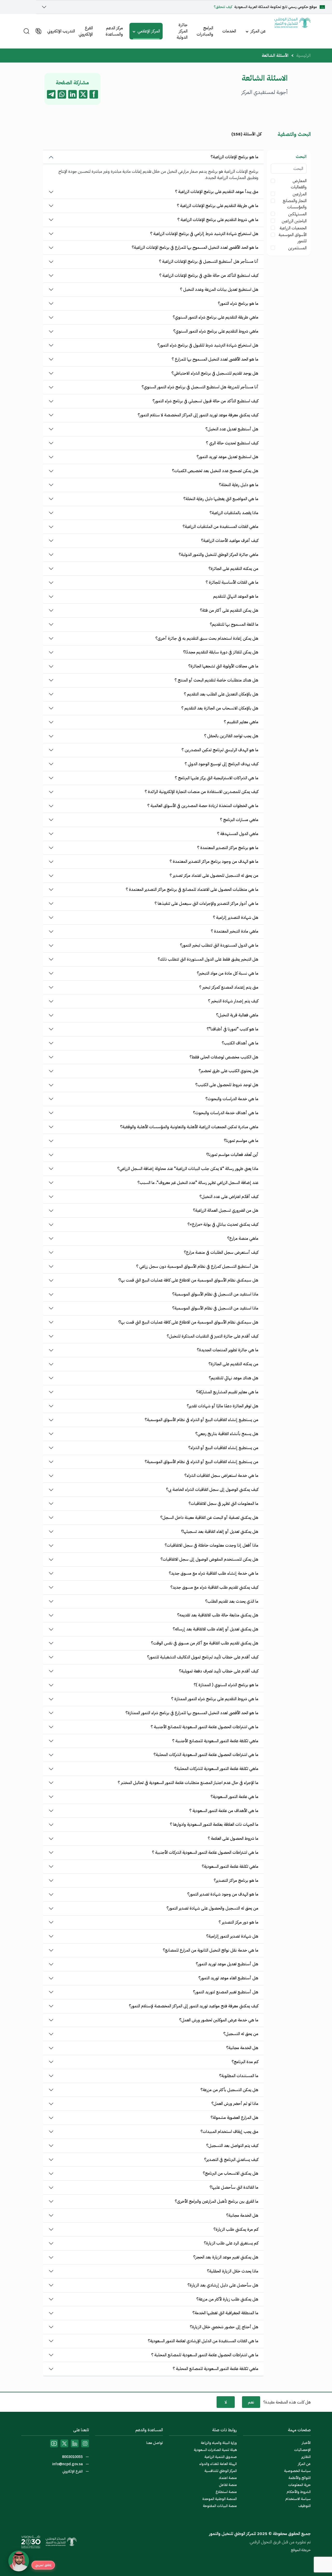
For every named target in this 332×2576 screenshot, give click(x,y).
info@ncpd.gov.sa (68, 2464)
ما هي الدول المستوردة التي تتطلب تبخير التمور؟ (219, 945)
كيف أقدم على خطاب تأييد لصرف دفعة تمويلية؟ (219, 1671)
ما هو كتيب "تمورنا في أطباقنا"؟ (233, 1029)
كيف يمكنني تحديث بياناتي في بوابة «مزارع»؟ (223, 1224)
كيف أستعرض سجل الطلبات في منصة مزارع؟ (221, 1252)
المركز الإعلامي (149, 31)
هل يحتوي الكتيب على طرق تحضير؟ (229, 1071)
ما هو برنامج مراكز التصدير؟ (236, 1881)
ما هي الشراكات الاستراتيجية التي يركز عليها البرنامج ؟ (217, 778)
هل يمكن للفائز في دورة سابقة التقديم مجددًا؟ (221, 652)
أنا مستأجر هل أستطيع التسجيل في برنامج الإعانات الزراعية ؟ (209, 261)
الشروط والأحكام (299, 2492)
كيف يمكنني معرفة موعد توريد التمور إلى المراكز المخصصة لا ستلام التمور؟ (198, 415)
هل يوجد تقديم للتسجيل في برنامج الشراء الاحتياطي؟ (215, 373)
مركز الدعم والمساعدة (114, 31)
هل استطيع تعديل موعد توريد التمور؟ (227, 457)
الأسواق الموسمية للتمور (293, 238)
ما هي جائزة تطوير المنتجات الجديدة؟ (228, 1350)
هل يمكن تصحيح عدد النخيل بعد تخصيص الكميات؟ (215, 471)
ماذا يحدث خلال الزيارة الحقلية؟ (233, 2271)
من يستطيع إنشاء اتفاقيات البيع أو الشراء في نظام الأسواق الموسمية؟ (202, 1420)
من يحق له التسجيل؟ (241, 2034)
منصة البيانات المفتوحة (220, 2506)
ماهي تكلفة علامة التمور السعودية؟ (230, 1866)
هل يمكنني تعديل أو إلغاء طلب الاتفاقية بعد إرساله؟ (216, 1629)
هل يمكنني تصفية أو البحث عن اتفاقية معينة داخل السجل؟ (209, 1518)
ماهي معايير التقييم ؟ (241, 722)
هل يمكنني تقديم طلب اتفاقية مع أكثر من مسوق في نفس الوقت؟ (205, 1643)
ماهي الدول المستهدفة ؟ (238, 834)
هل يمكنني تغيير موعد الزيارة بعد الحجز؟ (226, 2257)
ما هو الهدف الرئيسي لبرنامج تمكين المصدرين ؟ (220, 750)
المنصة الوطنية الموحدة (220, 2499)
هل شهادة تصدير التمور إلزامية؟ (232, 1936)
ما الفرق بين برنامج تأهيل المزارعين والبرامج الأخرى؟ (217, 2201)
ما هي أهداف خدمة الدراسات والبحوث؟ (226, 1113)
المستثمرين (297, 248)
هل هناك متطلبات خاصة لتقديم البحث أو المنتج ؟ (216, 680)
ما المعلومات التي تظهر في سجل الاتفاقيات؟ (223, 1504)
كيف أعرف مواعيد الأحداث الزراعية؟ (230, 541)
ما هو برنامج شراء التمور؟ (238, 304)
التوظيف (305, 2506)
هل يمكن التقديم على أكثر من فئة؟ (229, 610)
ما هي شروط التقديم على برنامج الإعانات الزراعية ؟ (218, 220)
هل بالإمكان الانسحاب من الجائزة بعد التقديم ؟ (220, 708)
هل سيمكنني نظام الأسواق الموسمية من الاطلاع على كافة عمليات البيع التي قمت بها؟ (188, 1280)
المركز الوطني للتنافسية (221, 2471)
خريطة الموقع (301, 2550)
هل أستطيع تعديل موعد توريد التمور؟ (227, 1964)
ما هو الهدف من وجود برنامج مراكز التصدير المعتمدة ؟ (214, 862)
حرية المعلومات (299, 2485)
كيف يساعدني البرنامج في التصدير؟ (231, 2160)
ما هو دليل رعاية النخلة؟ (239, 485)
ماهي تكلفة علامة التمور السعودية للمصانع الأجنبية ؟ (215, 1741)
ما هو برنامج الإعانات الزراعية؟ (234, 157)
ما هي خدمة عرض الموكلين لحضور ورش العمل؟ (219, 2020)
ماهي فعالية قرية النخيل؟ (237, 1015)
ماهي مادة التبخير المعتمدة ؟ (235, 931)
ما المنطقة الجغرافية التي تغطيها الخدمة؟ (225, 2313)
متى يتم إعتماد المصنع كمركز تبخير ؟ (229, 987)
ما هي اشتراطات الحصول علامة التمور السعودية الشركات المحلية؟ (206, 1755)
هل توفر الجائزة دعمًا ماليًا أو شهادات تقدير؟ (223, 1406)
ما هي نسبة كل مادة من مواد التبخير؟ (228, 973)
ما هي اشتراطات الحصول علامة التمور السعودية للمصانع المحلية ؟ (205, 2355)
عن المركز (258, 31)
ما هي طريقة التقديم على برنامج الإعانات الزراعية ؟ (218, 206)
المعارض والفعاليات (299, 184)
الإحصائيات (302, 2450)
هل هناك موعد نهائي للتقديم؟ (234, 1378)
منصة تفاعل (228, 2485)
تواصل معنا (155, 2443)
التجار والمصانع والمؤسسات (295, 204)
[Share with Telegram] (51, 94)
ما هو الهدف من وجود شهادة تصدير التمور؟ (223, 1894)
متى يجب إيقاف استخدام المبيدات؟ (229, 2132)
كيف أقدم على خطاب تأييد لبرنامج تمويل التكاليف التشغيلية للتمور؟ (203, 1657)
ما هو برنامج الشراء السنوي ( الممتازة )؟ (226, 1685)
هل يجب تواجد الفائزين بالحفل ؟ (231, 736)
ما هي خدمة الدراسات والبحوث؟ (232, 1099)
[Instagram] (85, 2443)
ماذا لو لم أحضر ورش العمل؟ (235, 2104)
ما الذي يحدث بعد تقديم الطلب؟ (232, 1601)
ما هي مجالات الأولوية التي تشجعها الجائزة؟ (223, 666)
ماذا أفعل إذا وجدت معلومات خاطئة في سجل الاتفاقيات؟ (212, 1545)
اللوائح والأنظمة (300, 2478)
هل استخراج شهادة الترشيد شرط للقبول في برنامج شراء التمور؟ (208, 345)
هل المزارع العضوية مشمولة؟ (234, 2118)
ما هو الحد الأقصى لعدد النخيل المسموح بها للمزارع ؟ (215, 359)
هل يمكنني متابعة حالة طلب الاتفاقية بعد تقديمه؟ (218, 1615)
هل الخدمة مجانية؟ (242, 2048)
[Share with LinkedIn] (72, 94)
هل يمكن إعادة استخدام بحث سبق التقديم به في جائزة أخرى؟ (207, 638)
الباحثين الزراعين (294, 221)
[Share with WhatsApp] (62, 94)
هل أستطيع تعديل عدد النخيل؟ (232, 429)
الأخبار (306, 2443)
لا (226, 2402)
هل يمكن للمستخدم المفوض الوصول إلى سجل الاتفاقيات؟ (209, 1559)
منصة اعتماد (228, 2478)
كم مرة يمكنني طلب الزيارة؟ (236, 2229)
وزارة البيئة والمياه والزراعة (219, 2443)
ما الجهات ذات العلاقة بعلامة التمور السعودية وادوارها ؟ (214, 1824)
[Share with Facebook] (94, 94)
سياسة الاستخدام (298, 2499)
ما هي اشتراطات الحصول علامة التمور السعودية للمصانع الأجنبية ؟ (205, 1727)
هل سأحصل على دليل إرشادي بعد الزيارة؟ (223, 2285)
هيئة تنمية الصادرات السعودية (215, 2450)
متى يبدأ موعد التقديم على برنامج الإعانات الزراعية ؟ (217, 192)
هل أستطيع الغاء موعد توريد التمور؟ (228, 1978)
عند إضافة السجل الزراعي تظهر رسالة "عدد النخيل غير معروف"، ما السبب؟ (198, 1183)
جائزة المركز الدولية (182, 31)
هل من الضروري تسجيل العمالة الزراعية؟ (226, 1210)
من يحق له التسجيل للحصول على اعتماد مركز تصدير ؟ (214, 876)
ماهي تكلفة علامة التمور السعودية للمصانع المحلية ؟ (216, 2369)
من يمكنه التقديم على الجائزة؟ (233, 569)
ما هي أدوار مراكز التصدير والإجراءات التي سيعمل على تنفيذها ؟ (206, 904)
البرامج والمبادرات (205, 31)
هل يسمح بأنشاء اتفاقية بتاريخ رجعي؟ (227, 1434)
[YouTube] (54, 2443)
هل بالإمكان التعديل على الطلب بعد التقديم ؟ (221, 694)
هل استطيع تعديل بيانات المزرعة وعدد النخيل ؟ (219, 290)
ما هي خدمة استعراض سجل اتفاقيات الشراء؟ (221, 1476)
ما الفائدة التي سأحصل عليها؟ (234, 2187)
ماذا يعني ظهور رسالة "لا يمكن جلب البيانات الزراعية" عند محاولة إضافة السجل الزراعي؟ (188, 1169)
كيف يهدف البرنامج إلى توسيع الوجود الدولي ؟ (222, 764)
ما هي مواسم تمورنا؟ (241, 1141)
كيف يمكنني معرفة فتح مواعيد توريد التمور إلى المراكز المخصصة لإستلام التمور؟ (194, 2006)
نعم (251, 2402)
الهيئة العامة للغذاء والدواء (218, 2464)
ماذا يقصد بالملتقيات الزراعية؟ (234, 513)
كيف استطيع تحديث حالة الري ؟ (232, 443)
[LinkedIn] (75, 2443)
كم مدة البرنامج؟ (245, 2062)
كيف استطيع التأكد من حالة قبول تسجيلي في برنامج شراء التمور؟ (205, 401)
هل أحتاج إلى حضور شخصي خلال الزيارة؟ (224, 2327)
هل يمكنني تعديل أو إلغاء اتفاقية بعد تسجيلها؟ (220, 1532)
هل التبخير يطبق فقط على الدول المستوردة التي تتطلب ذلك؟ (208, 959)
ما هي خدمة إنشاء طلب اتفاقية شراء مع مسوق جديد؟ (214, 1573)
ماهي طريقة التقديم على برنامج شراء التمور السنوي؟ (216, 317)
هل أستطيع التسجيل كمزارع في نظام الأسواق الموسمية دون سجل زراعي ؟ (197, 1266)
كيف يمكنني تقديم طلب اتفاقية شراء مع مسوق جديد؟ (214, 1587)
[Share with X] (83, 94)
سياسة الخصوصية (297, 2471)
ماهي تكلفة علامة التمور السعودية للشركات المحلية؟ (216, 1769)
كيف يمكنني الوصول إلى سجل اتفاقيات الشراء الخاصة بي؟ (212, 1490)
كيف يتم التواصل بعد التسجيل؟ (232, 2146)
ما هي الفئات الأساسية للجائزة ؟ (232, 582)
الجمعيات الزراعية (293, 228)
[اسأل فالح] (19, 2561)
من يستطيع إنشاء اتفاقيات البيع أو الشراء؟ (223, 1448)
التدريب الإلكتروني (61, 31)
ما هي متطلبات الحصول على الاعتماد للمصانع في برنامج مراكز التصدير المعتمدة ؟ (192, 890)
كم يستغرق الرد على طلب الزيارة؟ (231, 2243)
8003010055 (73, 2457)
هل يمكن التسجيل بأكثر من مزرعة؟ (229, 2090)
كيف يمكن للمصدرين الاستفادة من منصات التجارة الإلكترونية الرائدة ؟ (202, 792)
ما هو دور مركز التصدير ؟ (238, 1922)
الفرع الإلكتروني (86, 31)
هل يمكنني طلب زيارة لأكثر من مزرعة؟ (227, 2299)
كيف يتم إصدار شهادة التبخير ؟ (233, 1001)
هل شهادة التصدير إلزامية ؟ (236, 918)
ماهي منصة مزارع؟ (243, 1238)
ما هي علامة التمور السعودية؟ (234, 1797)
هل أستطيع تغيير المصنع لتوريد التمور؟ (226, 1992)
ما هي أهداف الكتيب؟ (240, 1043)
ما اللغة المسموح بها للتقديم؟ (234, 624)
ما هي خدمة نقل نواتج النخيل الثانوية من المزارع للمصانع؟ (211, 1950)
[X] (64, 2443)
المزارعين (300, 194)
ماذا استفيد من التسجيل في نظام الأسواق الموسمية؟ (215, 1294)
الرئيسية (303, 56)
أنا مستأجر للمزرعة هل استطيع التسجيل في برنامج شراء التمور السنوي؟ (200, 387)
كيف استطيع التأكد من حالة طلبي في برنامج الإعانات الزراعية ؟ (209, 275)
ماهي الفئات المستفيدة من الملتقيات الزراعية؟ (220, 527)
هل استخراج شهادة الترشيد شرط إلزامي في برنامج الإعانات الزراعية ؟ (204, 234)
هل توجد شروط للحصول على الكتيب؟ (227, 1085)
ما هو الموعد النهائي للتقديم (236, 596)
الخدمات (229, 31)
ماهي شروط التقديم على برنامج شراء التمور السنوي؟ (216, 331)
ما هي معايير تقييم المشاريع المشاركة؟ (227, 1392)
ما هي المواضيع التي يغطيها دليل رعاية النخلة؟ (221, 499)
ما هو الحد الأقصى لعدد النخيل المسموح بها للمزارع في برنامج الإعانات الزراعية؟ (195, 247)
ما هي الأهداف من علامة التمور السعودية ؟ (224, 1811)
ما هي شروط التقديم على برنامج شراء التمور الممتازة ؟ (215, 1699)
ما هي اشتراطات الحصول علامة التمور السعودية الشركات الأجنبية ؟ (205, 1852)
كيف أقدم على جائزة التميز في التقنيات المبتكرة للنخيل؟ (213, 1336)
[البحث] (26, 31)
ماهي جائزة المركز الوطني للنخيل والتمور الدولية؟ (219, 555)
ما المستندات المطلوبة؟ (239, 2076)
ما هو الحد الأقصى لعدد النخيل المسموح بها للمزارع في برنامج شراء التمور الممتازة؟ (192, 1713)
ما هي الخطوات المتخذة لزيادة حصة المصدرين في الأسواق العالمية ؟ (203, 806)
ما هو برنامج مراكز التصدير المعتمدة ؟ (228, 848)
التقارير (306, 2457)
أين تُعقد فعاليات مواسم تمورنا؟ (232, 1155)
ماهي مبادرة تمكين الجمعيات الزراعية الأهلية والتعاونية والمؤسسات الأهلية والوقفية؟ (189, 1127)
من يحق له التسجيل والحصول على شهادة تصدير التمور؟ (212, 1908)
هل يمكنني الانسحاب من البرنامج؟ (231, 2173)
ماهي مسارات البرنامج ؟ (239, 820)
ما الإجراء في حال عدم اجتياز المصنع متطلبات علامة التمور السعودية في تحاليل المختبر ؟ (188, 1783)
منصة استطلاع (226, 2492)
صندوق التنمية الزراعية (221, 2457)
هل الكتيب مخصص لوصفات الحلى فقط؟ (224, 1057)
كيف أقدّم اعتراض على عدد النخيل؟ (229, 1197)
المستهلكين (297, 214)
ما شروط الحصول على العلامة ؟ (233, 1838)
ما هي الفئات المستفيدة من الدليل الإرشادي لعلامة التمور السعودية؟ (203, 2341)
